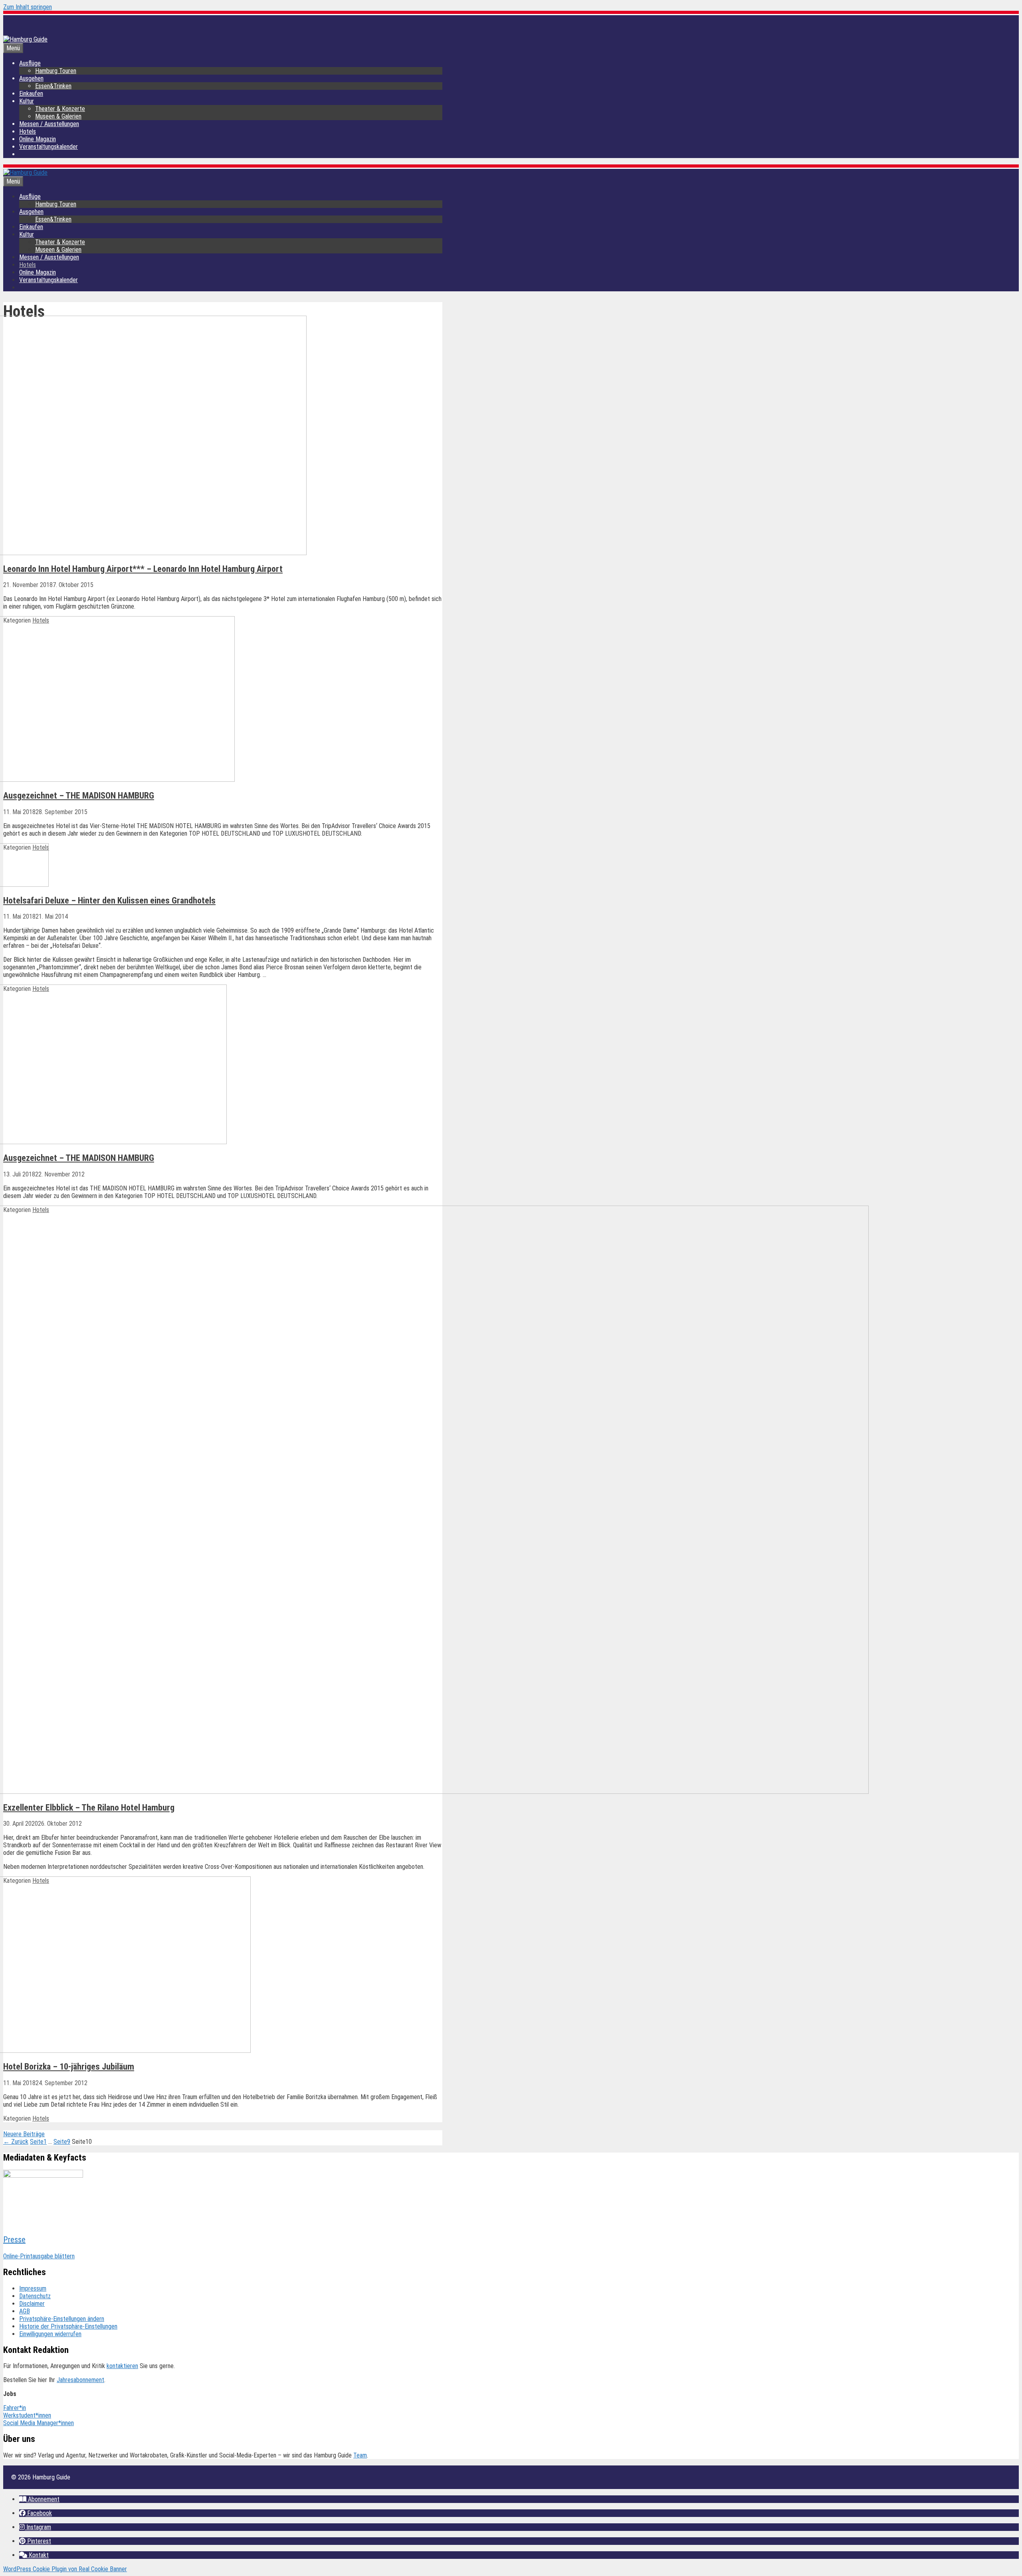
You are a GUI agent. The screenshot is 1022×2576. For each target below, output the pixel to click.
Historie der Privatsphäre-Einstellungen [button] (68, 2326)
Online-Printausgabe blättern (39, 2256)
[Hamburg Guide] (25, 173)
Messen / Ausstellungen (49, 124)
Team (360, 2455)
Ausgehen (31, 78)
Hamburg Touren (56, 71)
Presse (14, 2240)
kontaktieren (122, 2366)
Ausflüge (30, 63)
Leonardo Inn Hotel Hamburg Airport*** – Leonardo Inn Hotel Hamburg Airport (143, 569)
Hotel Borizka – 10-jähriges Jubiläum (69, 2067)
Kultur (27, 101)
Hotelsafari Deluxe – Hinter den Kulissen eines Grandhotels (109, 901)
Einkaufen (31, 94)
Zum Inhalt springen (28, 7)
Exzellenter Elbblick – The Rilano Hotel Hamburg (89, 1808)
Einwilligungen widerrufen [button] (50, 2334)
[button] (39, 2499)
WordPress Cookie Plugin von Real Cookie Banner (65, 2569)
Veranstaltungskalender (49, 147)
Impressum (33, 2288)
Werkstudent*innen (27, 2415)
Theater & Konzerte (60, 109)
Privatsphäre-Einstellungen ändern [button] (62, 2319)
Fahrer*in (15, 2408)
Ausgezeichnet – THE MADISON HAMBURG (79, 796)
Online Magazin (38, 139)
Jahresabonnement (80, 2380)
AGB (25, 2311)
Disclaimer (32, 2304)
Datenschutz (35, 2296)
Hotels (28, 131)
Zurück (16, 2142)
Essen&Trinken (53, 86)
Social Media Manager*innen (39, 2423)
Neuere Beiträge (24, 2134)
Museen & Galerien (58, 116)
